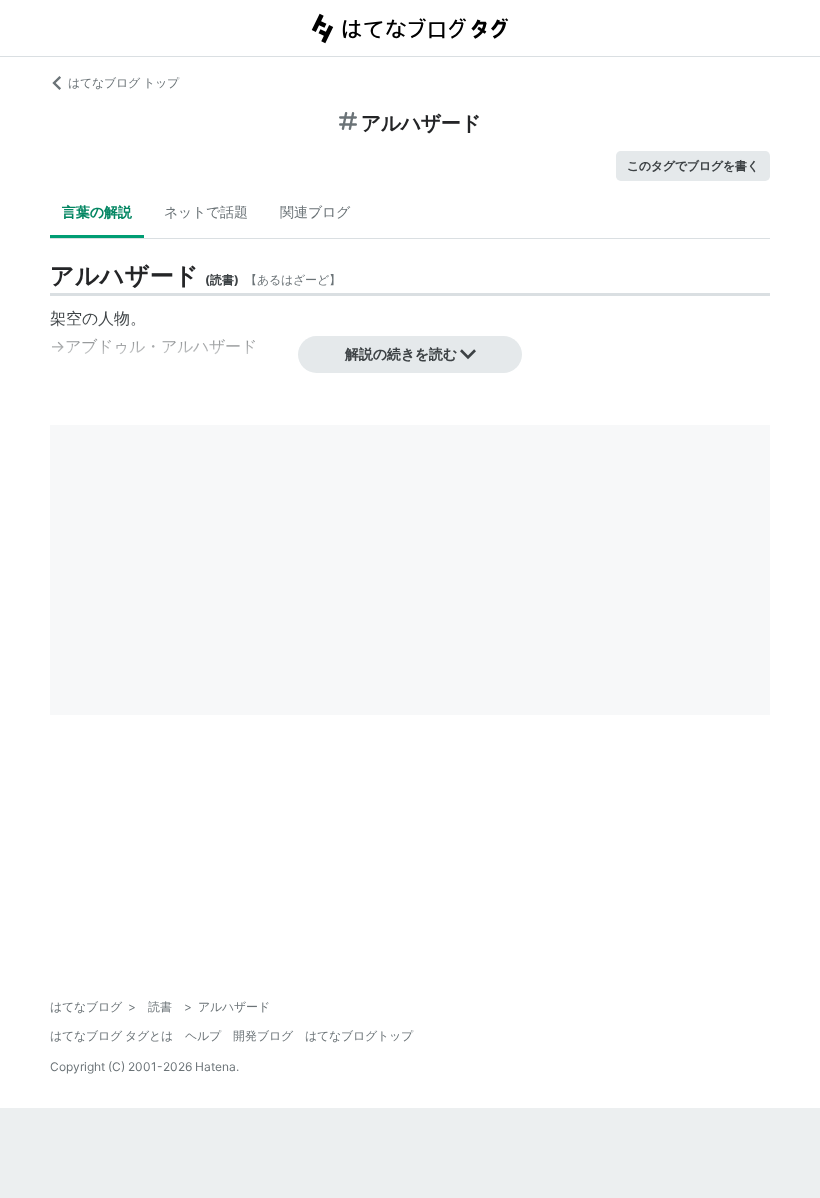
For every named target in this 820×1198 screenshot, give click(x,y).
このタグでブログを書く (693, 165)
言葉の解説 (97, 211)
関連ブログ (315, 211)
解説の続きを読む (401, 353)
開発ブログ (263, 1035)
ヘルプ (203, 1035)
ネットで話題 (206, 211)
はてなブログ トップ (123, 82)
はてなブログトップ (359, 1035)
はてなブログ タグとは (111, 1035)
